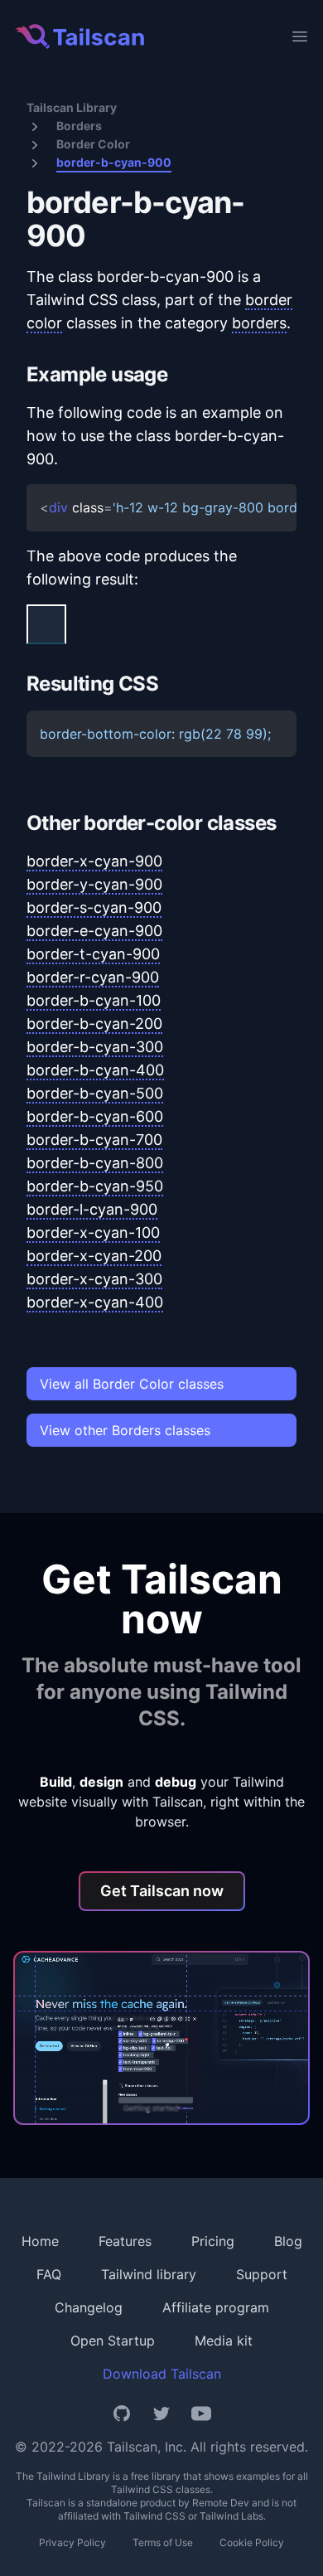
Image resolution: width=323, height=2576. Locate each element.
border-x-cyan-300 (94, 1279)
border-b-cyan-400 (95, 1070)
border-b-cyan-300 (95, 1047)
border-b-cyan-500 (95, 1093)
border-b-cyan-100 (94, 1000)
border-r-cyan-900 (93, 977)
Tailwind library (149, 2274)
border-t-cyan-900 (93, 954)
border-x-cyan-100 (93, 1232)
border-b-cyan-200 (94, 1024)
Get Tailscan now (162, 1891)
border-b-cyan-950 (95, 1186)
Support (262, 2274)
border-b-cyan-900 (114, 162)
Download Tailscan (162, 2374)
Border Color (93, 144)
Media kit (224, 2341)
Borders (79, 126)
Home (40, 2241)
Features (125, 2241)
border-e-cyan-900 (94, 931)
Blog (288, 2241)
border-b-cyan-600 (95, 1116)
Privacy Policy (72, 2542)
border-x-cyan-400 (95, 1302)
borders (259, 323)
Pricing (213, 2241)
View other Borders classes (125, 1430)
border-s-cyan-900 (94, 907)
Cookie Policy (252, 2542)
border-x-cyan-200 (94, 1256)
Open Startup (113, 2341)
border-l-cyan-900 (92, 1209)
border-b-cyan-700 (94, 1140)
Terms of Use (163, 2542)
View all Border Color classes (132, 1384)
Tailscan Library (72, 107)
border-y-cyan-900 (94, 884)
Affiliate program (216, 2307)
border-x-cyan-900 (94, 861)
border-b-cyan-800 (95, 1163)
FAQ (49, 2274)
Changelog (89, 2307)
